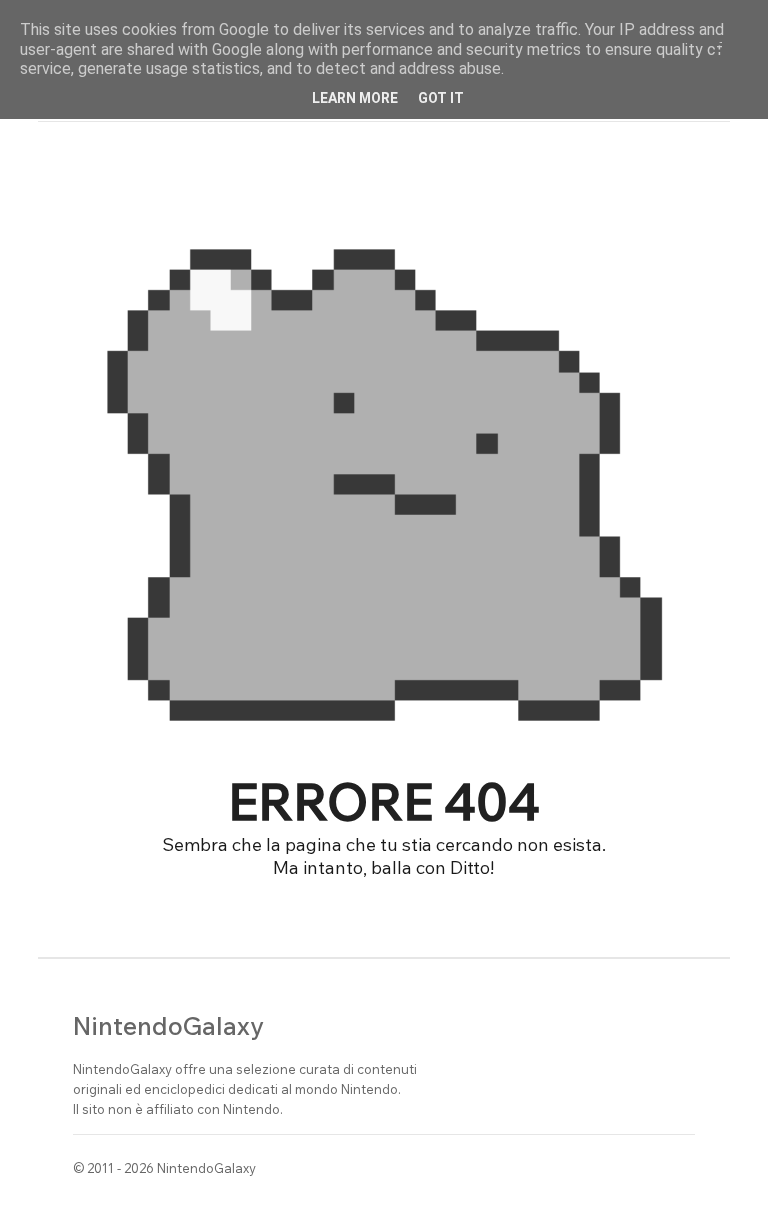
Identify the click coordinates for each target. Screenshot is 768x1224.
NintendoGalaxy (168, 1025)
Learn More (355, 98)
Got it (441, 98)
